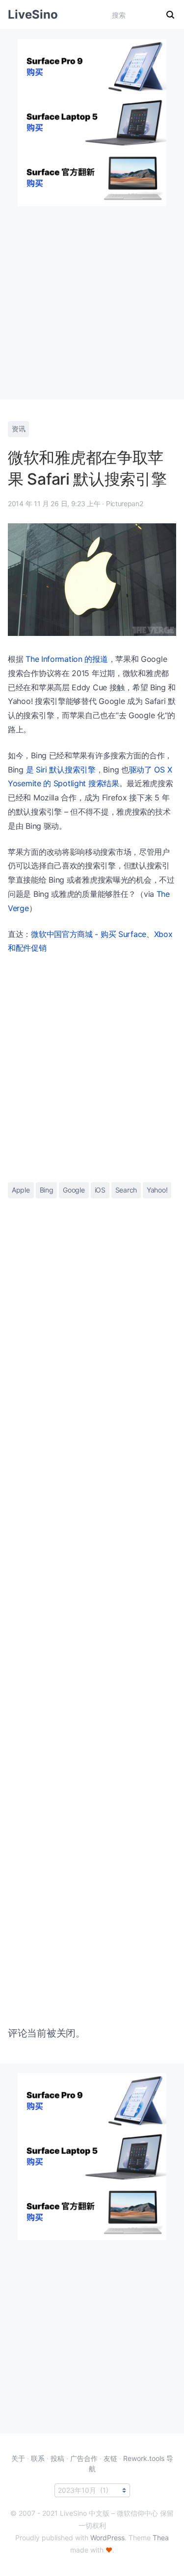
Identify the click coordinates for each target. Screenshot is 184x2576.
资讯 (18, 429)
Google (74, 1190)
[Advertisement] (92, 298)
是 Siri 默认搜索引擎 (61, 770)
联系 (38, 2458)
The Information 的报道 (66, 659)
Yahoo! (157, 1190)
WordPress (107, 2538)
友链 (110, 2458)
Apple (21, 1190)
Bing (47, 1190)
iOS (100, 1190)
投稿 (57, 2458)
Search (126, 1190)
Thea (161, 2538)
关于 (18, 2458)
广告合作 (84, 2458)
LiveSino (33, 14)
